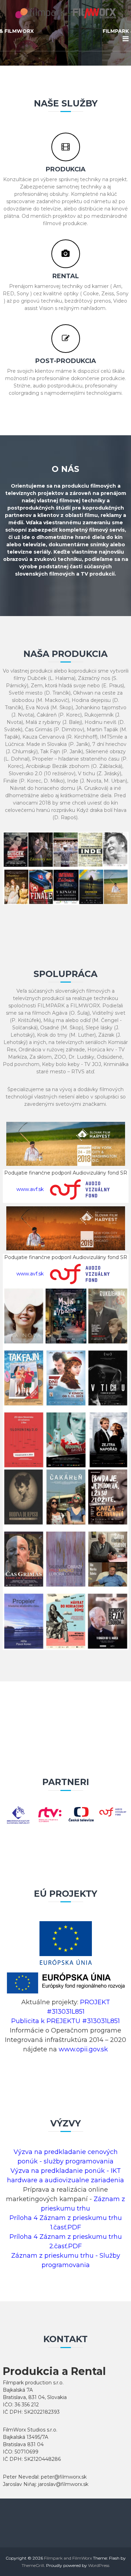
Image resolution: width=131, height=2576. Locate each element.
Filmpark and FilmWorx (68, 2558)
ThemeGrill (33, 2565)
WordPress (99, 2565)
